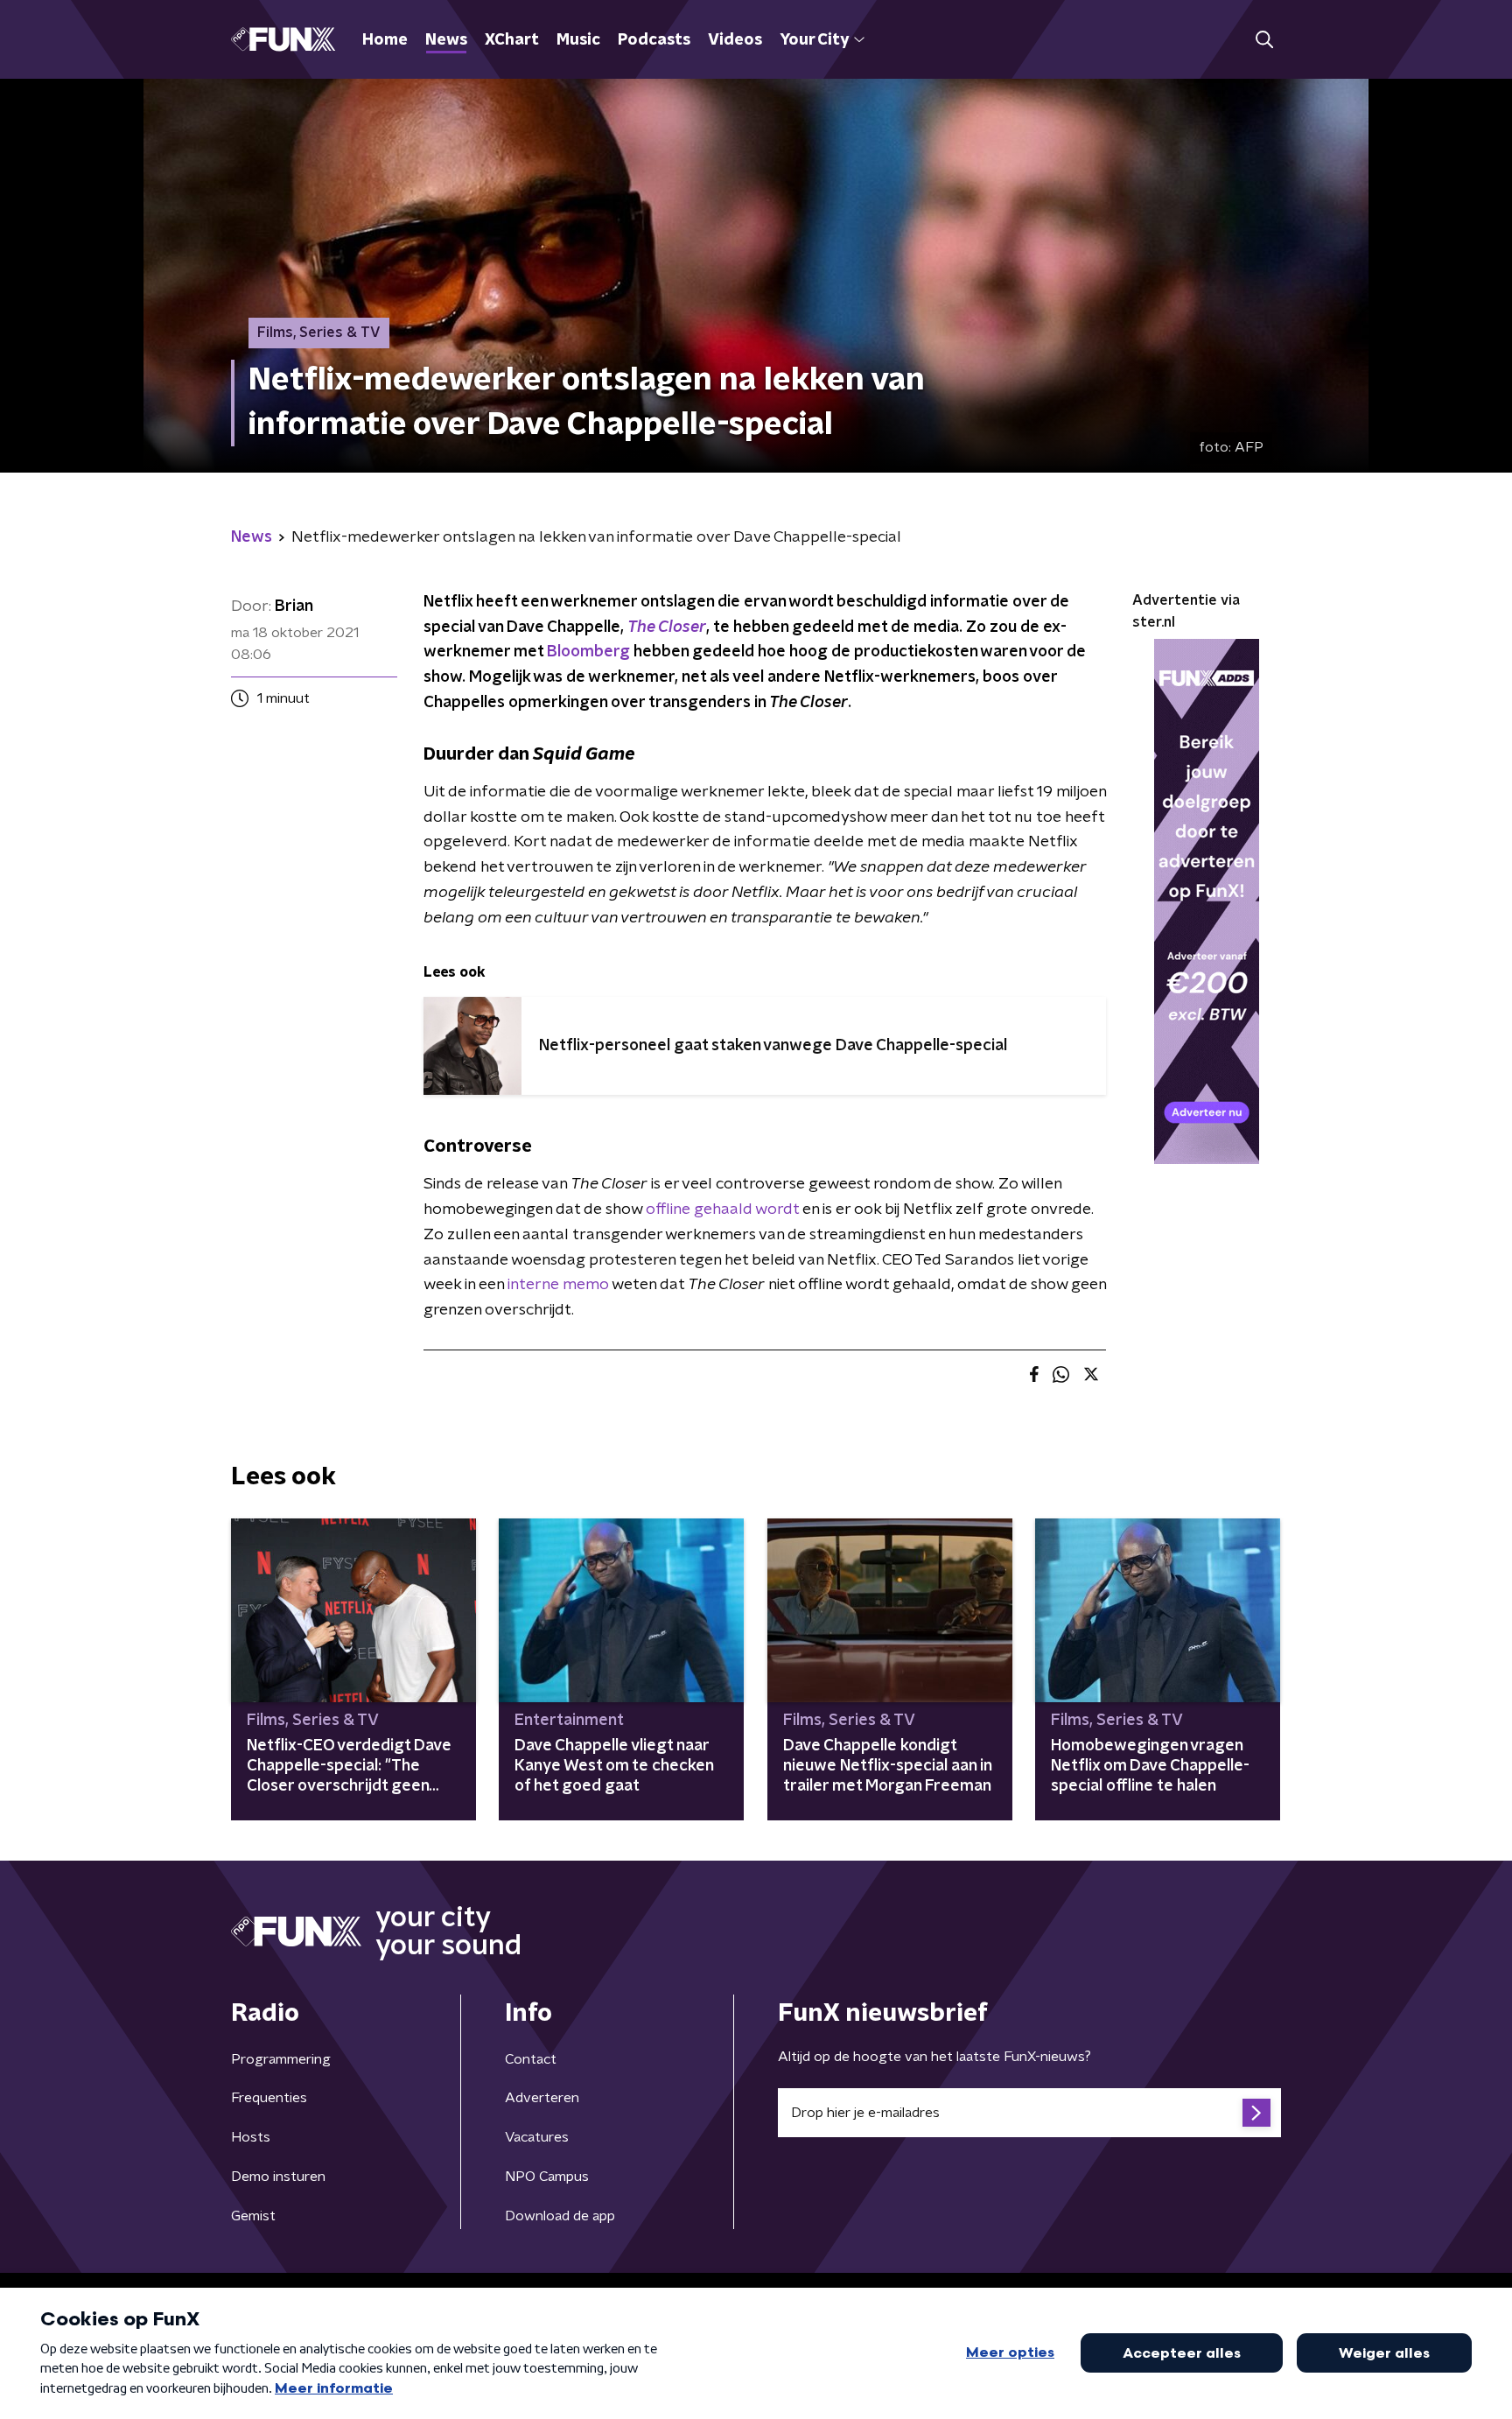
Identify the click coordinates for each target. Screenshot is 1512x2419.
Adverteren (542, 2098)
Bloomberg (588, 652)
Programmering (281, 2059)
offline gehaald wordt (722, 1209)
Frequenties (269, 2098)
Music (578, 40)
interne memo (558, 1285)
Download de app (560, 2216)
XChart (512, 40)
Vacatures (537, 2137)
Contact (531, 2059)
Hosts (251, 2137)
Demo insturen (278, 2177)
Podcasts (654, 40)
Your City (814, 40)
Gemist (253, 2216)
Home (385, 40)
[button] (1264, 40)
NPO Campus (547, 2177)
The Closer (667, 628)
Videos (735, 40)
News (446, 40)
